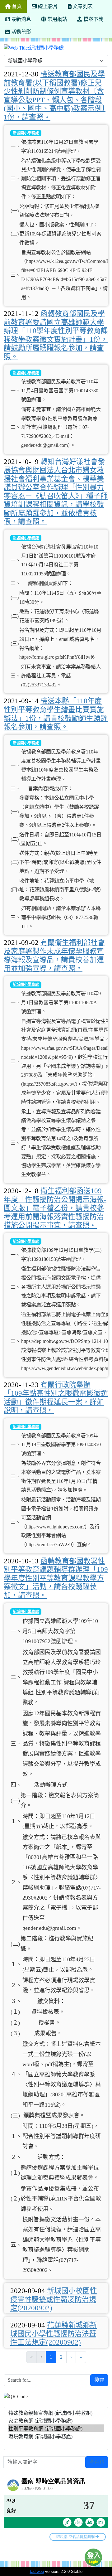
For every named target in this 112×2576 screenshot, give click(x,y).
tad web (37, 2571)
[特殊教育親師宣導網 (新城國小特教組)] (56, 2413)
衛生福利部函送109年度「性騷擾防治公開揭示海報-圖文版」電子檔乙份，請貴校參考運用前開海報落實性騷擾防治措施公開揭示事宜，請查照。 (55, 1208)
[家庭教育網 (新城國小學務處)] (56, 2421)
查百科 (97, 2462)
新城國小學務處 (26, 133)
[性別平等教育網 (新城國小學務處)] (56, 2428)
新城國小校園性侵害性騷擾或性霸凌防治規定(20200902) (54, 2299)
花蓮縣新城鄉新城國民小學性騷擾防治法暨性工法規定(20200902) (54, 2334)
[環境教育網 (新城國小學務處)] (56, 2436)
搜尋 (99, 2380)
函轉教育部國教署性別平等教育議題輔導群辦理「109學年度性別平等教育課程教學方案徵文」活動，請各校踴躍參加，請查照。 (56, 1578)
